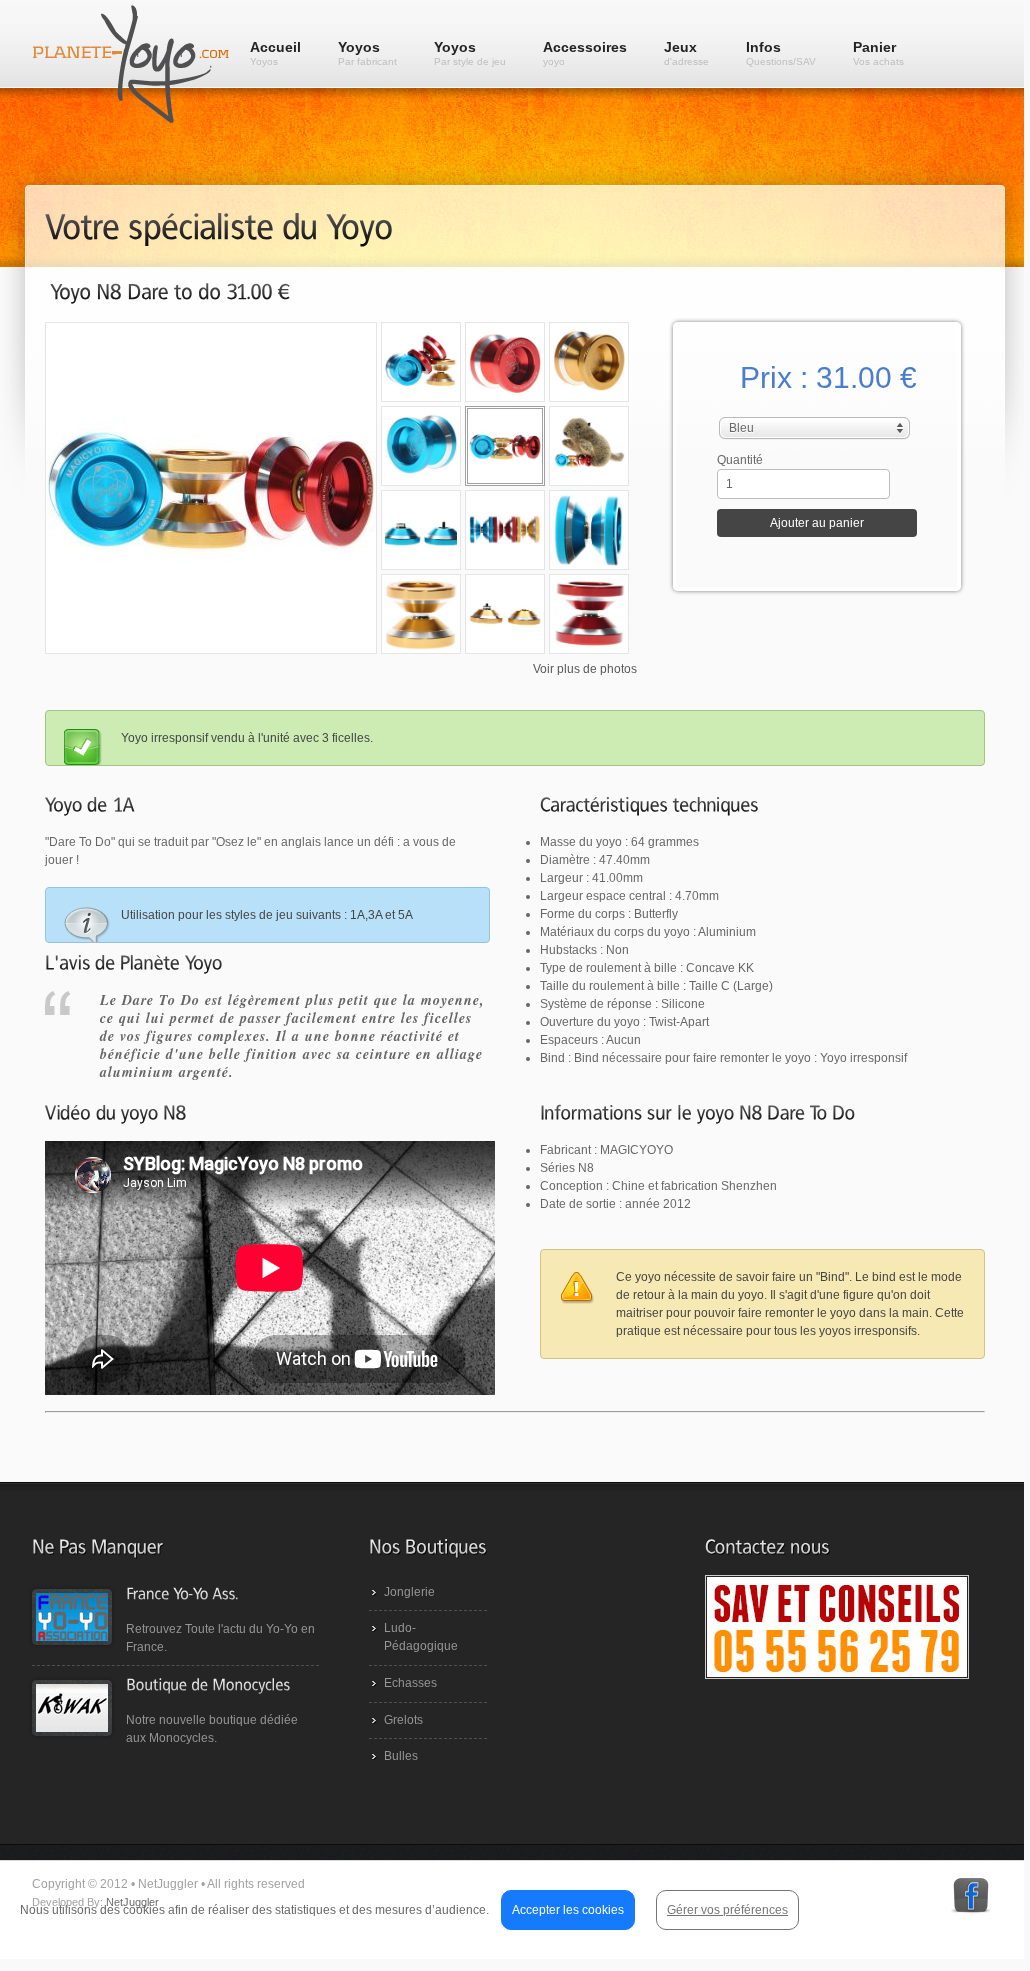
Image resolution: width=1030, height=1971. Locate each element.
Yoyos (367, 53)
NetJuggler (132, 1902)
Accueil (275, 53)
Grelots (403, 1720)
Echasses (410, 1683)
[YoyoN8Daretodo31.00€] (170, 291)
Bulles (401, 1756)
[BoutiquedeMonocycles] (208, 1683)
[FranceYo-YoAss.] (182, 1592)
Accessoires (585, 53)
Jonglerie (409, 1592)
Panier (878, 53)
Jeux (686, 53)
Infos (781, 53)
